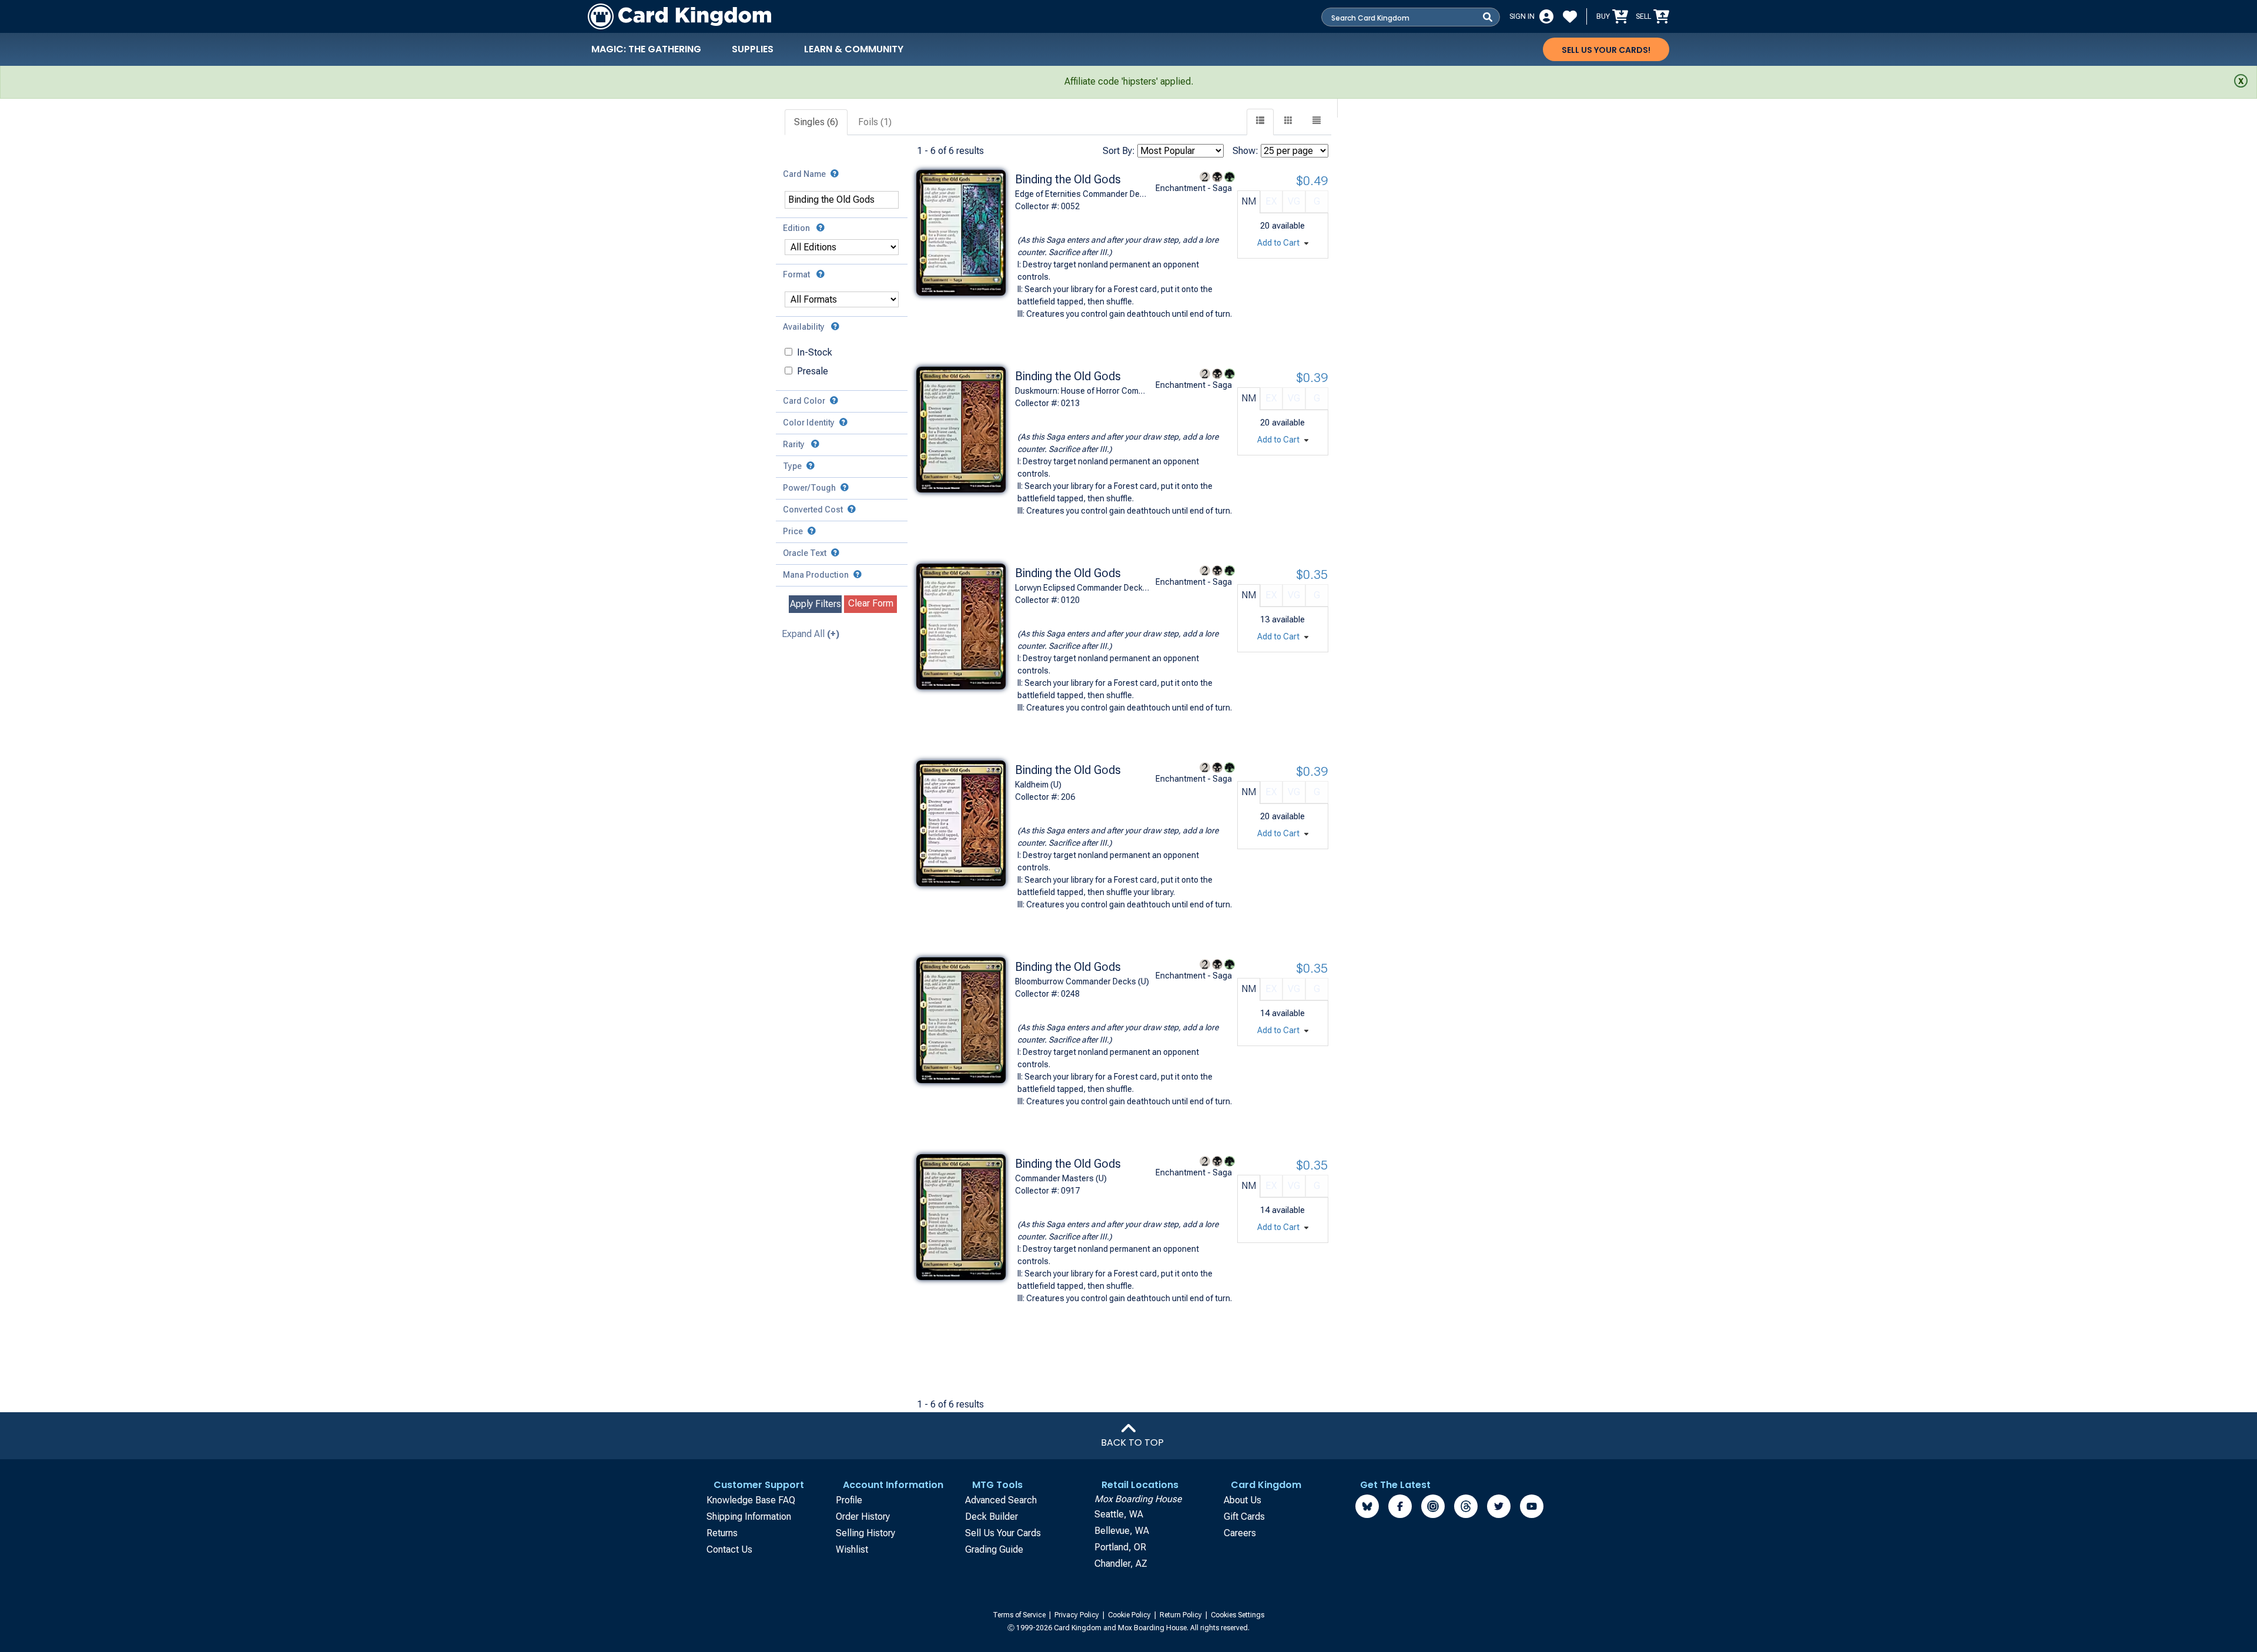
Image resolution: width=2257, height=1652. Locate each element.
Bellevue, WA (1122, 1531)
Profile (849, 1500)
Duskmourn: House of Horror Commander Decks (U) (1083, 391)
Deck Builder (992, 1517)
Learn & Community (854, 49)
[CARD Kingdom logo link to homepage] (679, 16)
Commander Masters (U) (1061, 1178)
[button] (1317, 122)
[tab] (817, 123)
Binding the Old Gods (1068, 179)
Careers (1240, 1533)
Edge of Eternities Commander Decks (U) (1083, 194)
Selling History (865, 1533)
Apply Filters (816, 604)
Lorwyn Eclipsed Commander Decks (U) (1083, 588)
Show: (1245, 151)
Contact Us (729, 1549)
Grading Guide (994, 1549)
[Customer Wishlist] (1570, 16)
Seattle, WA (1119, 1514)
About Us (1243, 1500)
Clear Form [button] (871, 603)
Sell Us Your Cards (1003, 1533)
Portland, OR (1120, 1547)
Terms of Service (1020, 1615)
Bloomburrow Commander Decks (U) (1082, 981)
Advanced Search (1001, 1500)
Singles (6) (816, 122)
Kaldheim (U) (1038, 785)
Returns (722, 1533)
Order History (863, 1517)
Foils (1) (875, 122)
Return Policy (1182, 1615)
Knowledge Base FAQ (751, 1500)
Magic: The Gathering (646, 49)
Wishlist (852, 1549)
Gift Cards (1244, 1517)
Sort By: (1119, 151)
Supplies (753, 49)
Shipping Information (749, 1517)
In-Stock (815, 352)
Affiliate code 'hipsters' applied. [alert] (1129, 81)
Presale (813, 371)
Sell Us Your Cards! (1606, 50)
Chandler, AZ (1121, 1564)
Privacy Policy (1078, 1615)
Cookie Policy (1130, 1615)
